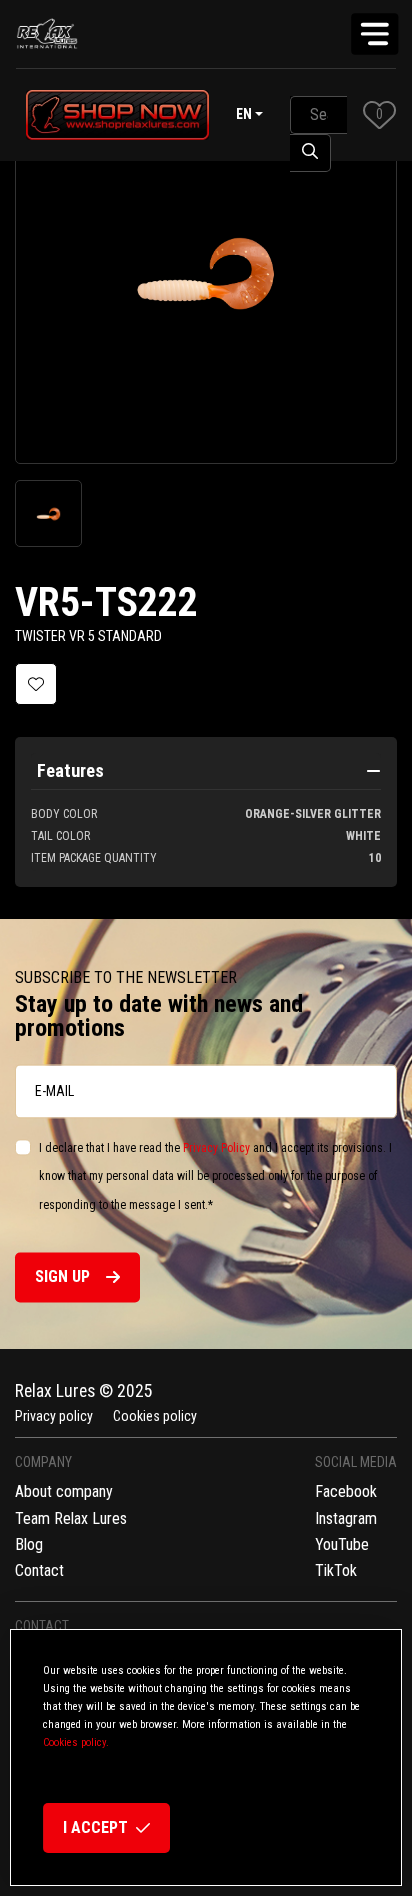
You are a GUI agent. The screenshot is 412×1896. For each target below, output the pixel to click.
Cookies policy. (76, 1742)
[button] (379, 114)
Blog (29, 1544)
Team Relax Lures (71, 1518)
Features (70, 771)
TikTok (336, 1570)
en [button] (244, 114)
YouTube (342, 1544)
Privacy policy (54, 1416)
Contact (39, 1570)
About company (64, 1491)
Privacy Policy (216, 1148)
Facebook (346, 1491)
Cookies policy (155, 1416)
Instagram (346, 1518)
